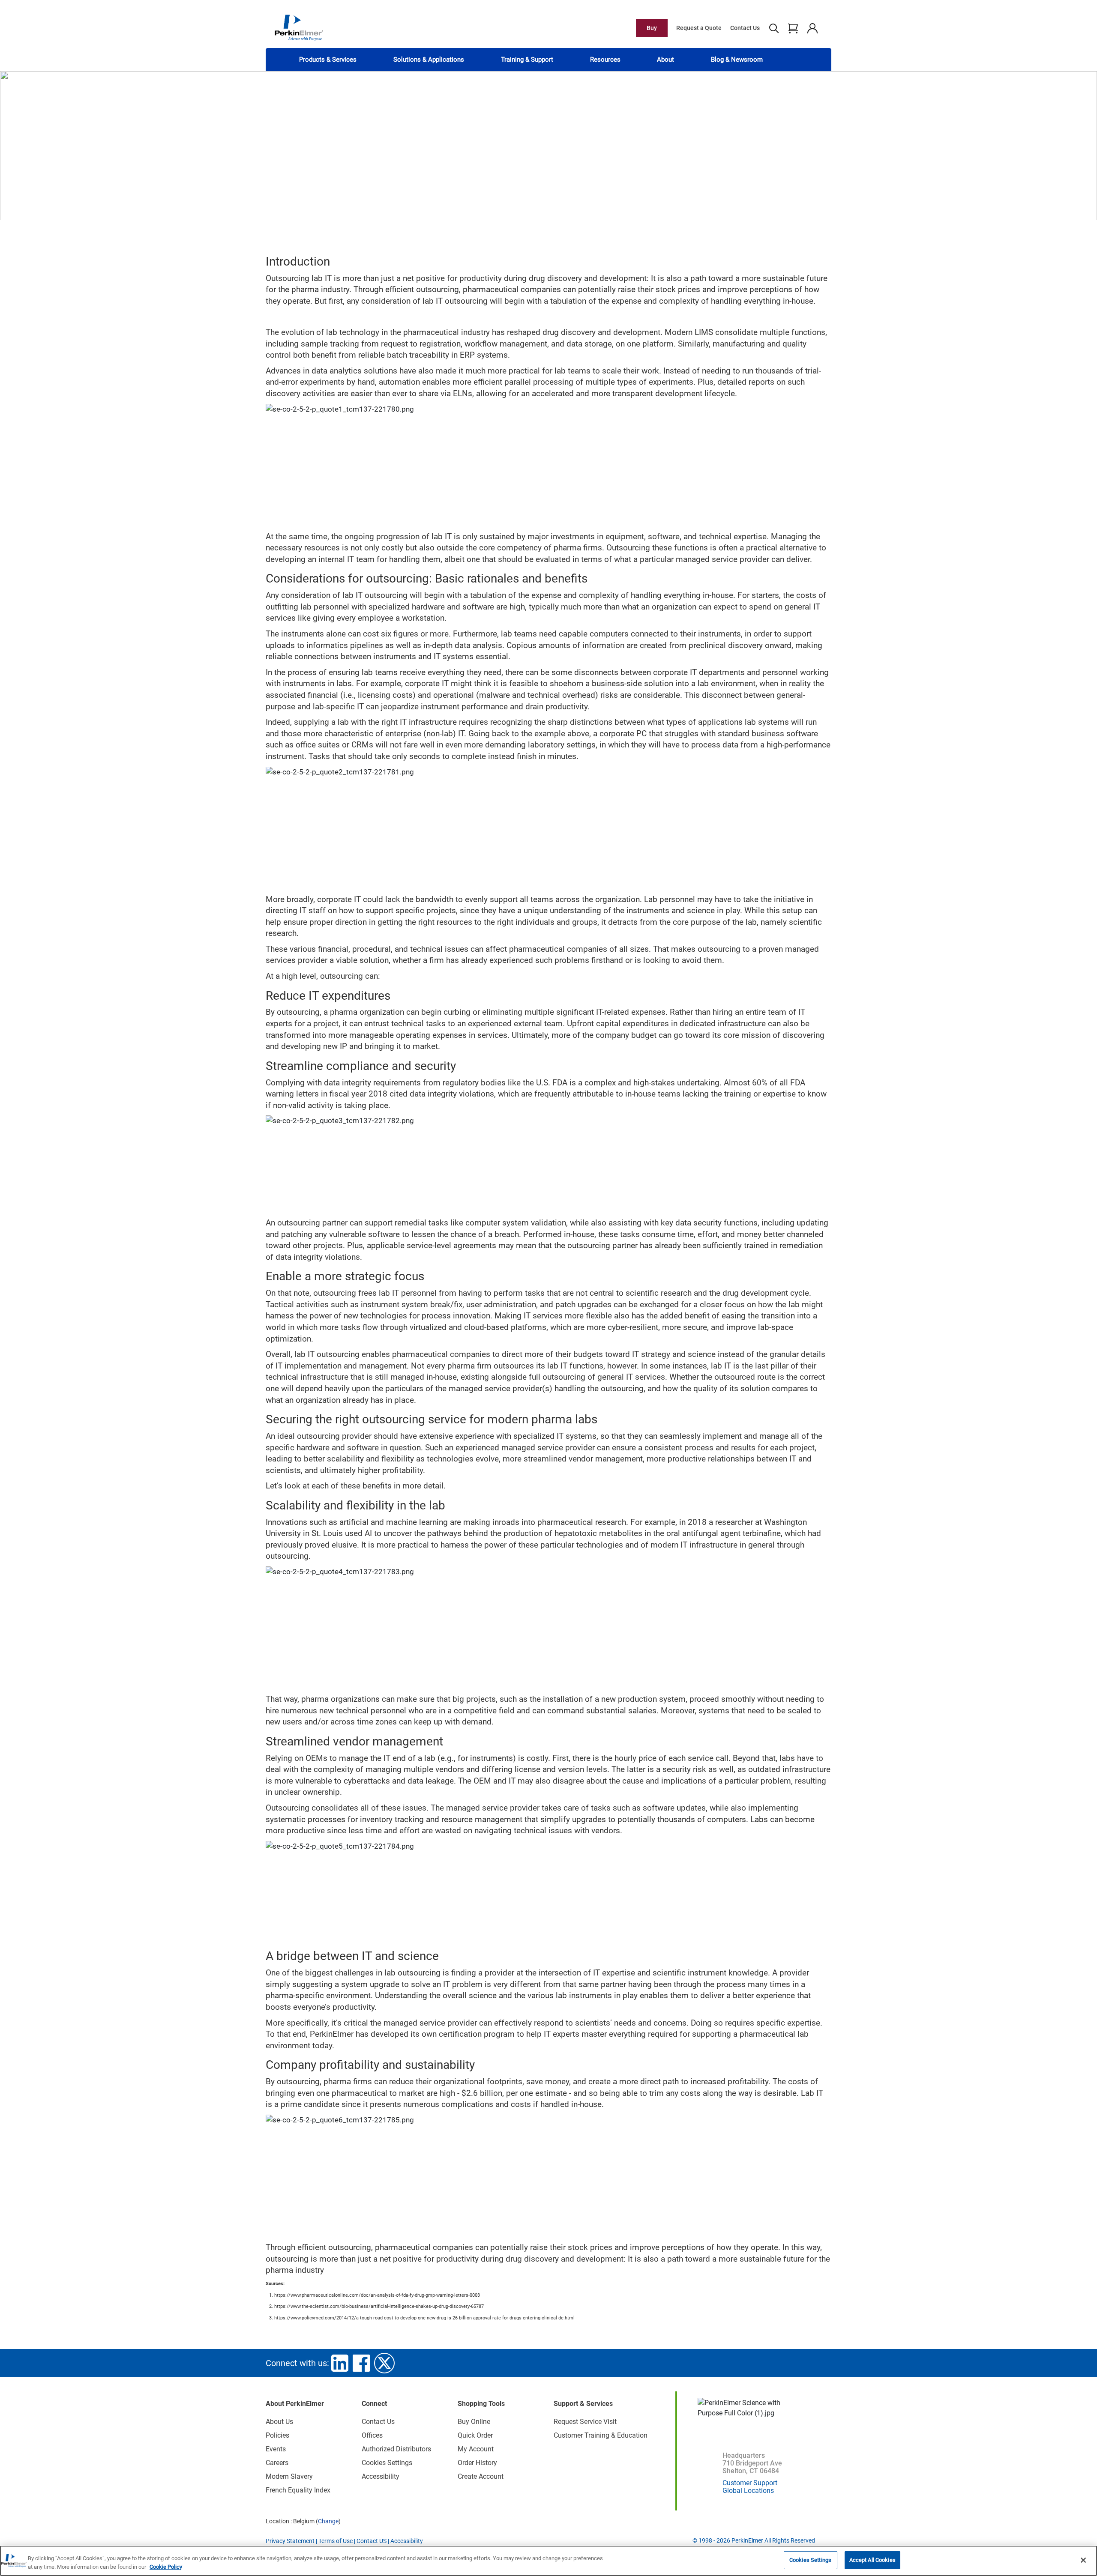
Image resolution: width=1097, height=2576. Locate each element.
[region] (548, 2561)
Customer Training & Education (601, 2435)
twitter (384, 2363)
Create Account (481, 2476)
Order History (477, 2463)
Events (276, 2449)
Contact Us (745, 28)
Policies (277, 2435)
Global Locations (748, 2491)
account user (812, 28)
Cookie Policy (166, 2567)
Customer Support (750, 2483)
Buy (652, 28)
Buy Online (474, 2422)
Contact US (372, 2541)
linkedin (340, 2363)
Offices (372, 2435)
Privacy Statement (290, 2541)
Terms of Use (336, 2541)
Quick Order (475, 2435)
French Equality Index (298, 2490)
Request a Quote (699, 28)
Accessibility (381, 2476)
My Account (476, 2449)
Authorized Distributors (396, 2449)
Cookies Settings (810, 2560)
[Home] (299, 27)
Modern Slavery (289, 2476)
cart (793, 28)
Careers (277, 2463)
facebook (361, 2363)
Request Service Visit (585, 2422)
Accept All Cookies (872, 2560)
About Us (279, 2422)
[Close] (1083, 2560)
